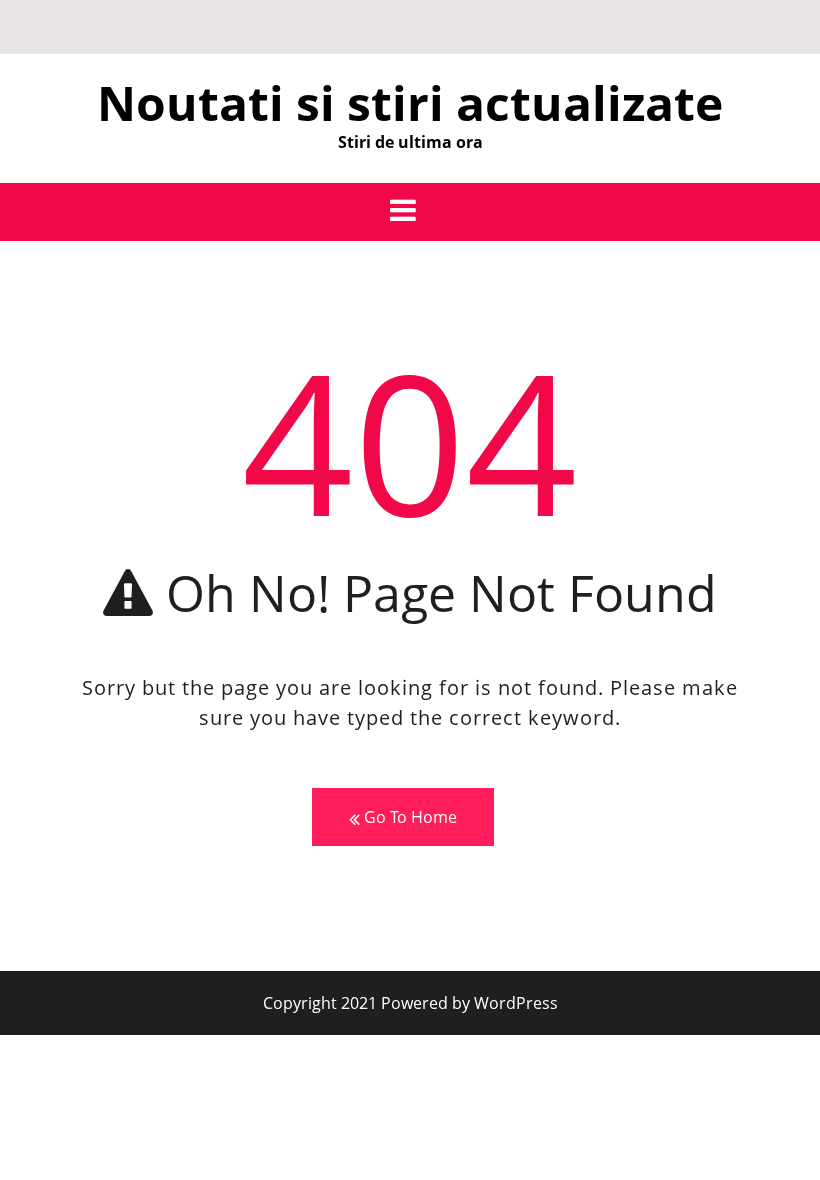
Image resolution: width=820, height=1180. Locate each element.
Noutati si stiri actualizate (410, 102)
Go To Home (408, 817)
